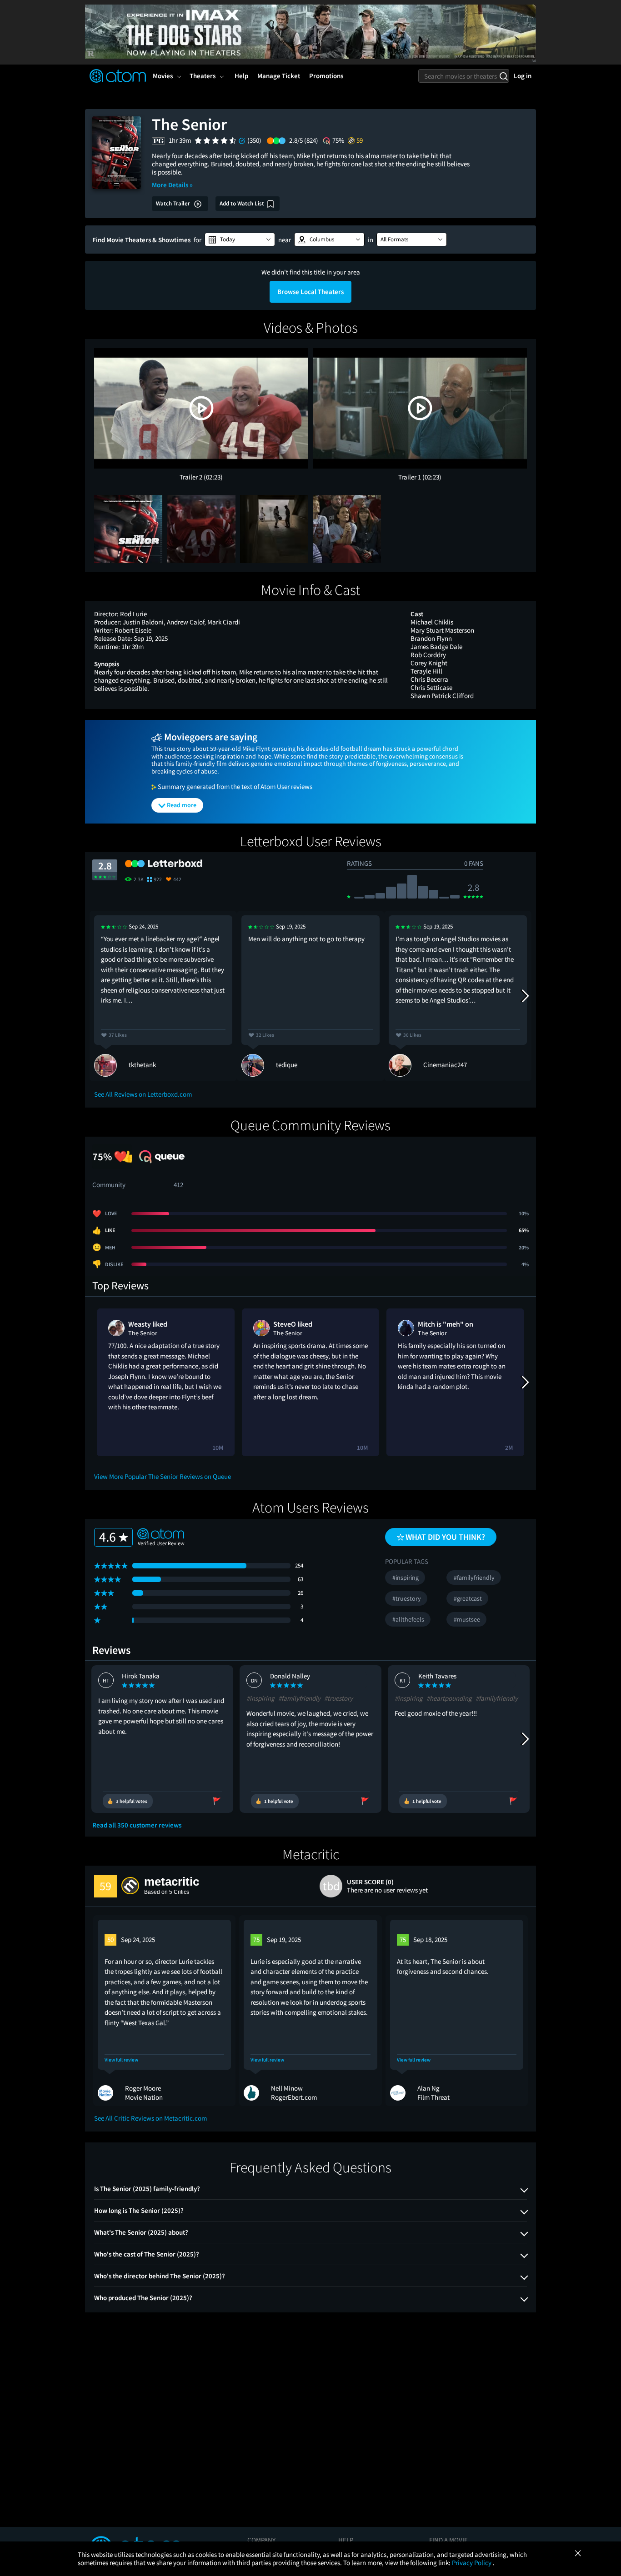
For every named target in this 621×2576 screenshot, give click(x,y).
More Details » (172, 185)
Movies (163, 76)
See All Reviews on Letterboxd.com (143, 1094)
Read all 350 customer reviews (137, 1825)
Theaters (203, 76)
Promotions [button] (326, 76)
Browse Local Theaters (310, 292)
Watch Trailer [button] (174, 203)
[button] (240, 240)
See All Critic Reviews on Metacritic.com (150, 2118)
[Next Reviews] (525, 996)
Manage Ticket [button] (279, 76)
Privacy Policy (472, 2563)
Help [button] (241, 76)
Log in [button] (523, 76)
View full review (121, 2060)
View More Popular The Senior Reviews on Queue (163, 1476)
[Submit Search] (503, 76)
